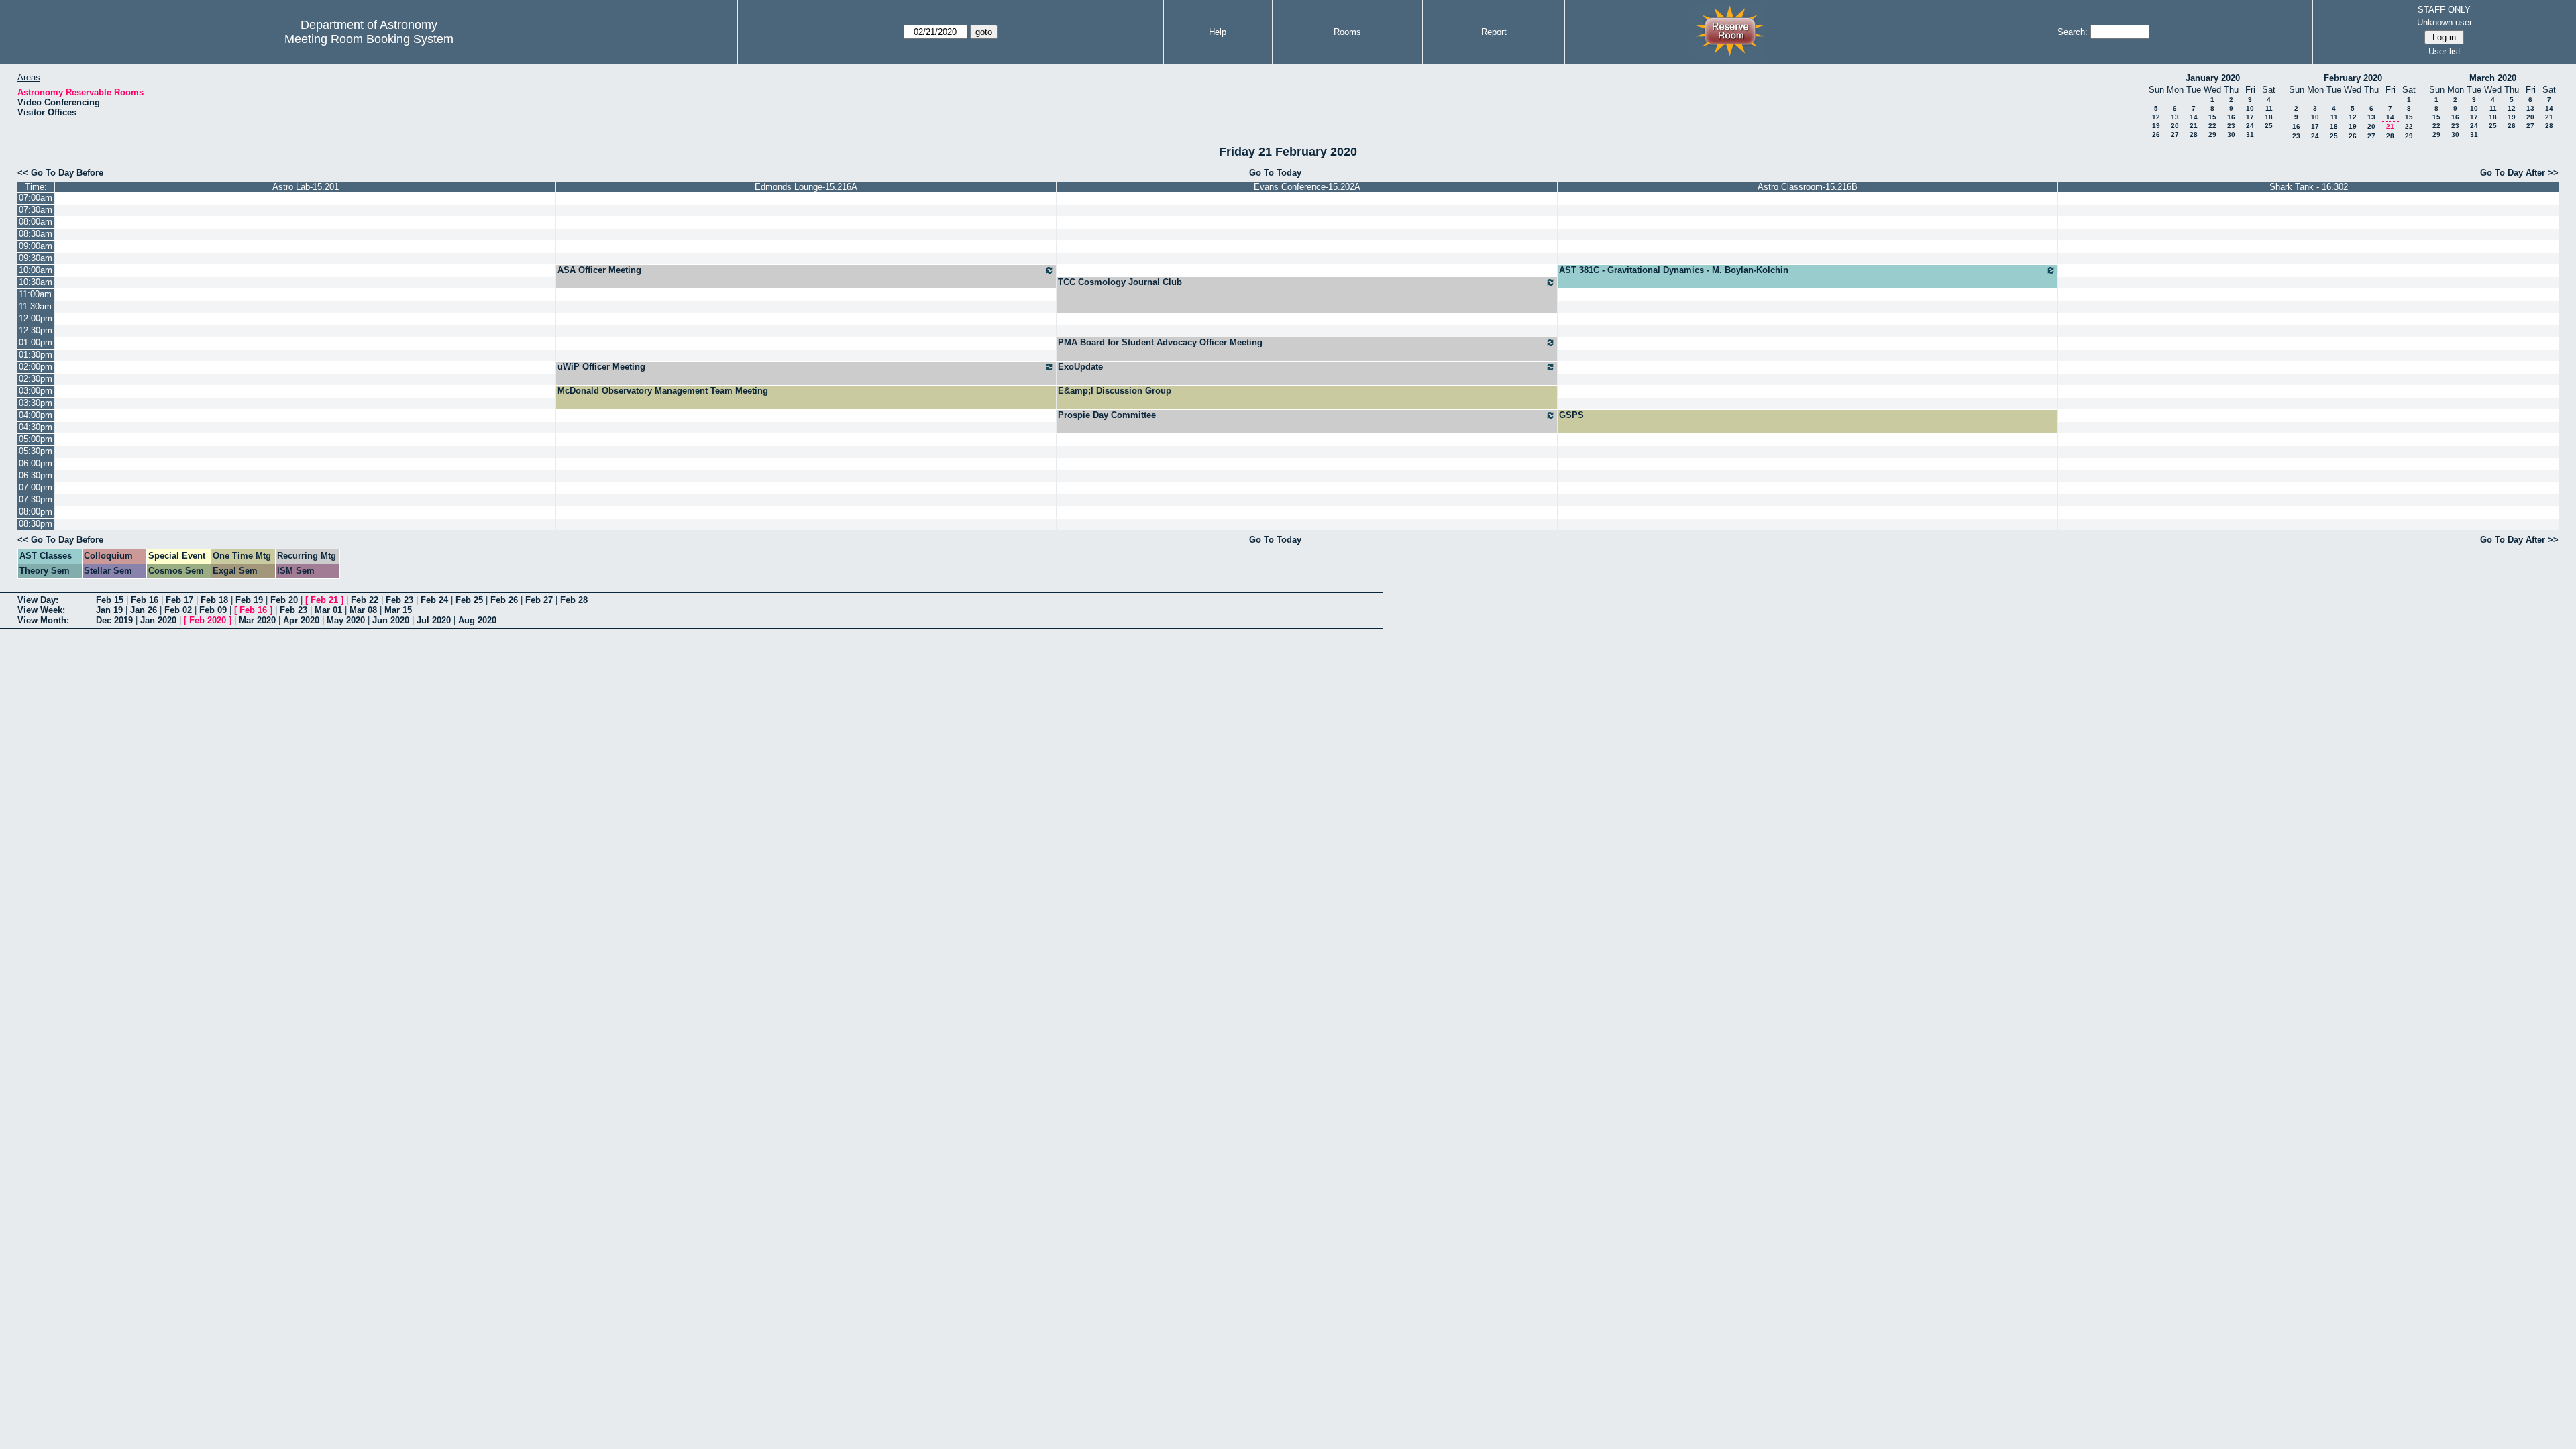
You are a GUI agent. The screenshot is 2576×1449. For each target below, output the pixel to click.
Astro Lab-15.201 (306, 187)
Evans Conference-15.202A (1307, 187)
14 (2194, 117)
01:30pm (36, 355)
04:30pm (36, 427)
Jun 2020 (391, 620)
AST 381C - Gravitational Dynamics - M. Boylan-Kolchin (1674, 270)
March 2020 (2493, 78)
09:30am (36, 258)
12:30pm (36, 330)
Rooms (1347, 32)
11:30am (35, 306)
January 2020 (2213, 78)
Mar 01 (328, 610)
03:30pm (36, 403)
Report (1494, 32)
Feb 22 (365, 600)
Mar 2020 (257, 620)
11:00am (35, 294)
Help (1218, 32)
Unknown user (2445, 22)
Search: (2073, 32)
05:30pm (36, 451)
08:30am (36, 234)
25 (2269, 126)
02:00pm (36, 367)
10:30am (36, 282)
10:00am (36, 270)
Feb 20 (284, 600)
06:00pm (36, 463)
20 (2175, 126)
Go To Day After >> (2519, 173)
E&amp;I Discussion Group (1115, 391)
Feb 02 (178, 610)
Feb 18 (214, 600)
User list (2445, 51)
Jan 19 (109, 610)
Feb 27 (539, 600)
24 (2250, 126)
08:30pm (36, 524)
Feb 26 (504, 600)
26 (2156, 135)
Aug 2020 (477, 620)
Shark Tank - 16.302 (2309, 187)
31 (2250, 135)
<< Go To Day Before (60, 173)
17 (2250, 117)
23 (2231, 126)
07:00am (36, 198)
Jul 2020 (434, 620)
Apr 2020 (301, 620)
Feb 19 (249, 600)
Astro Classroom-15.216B (1808, 187)
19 (2156, 126)
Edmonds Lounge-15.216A (806, 187)
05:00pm (36, 439)
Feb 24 (434, 600)
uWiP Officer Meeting (601, 367)
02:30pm (36, 379)
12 (2156, 117)
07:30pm (36, 499)
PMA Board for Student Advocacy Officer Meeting (1160, 342)
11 (2269, 108)
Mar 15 (398, 610)
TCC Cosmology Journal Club (1120, 282)
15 (2212, 117)
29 (2212, 135)
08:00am (36, 222)
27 (2175, 135)
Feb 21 (324, 600)
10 (2250, 108)
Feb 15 (110, 600)
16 (2231, 117)
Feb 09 (213, 610)
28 (2194, 135)
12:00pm (36, 318)
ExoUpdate (1080, 367)
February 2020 (2353, 78)
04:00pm (36, 415)
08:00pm (36, 512)
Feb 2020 (208, 620)
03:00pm (36, 391)
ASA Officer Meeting (599, 270)
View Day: (38, 600)
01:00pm (36, 342)
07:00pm (36, 487)
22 (2212, 126)
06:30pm (36, 475)
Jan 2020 (158, 620)
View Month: (43, 620)
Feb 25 (469, 600)
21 (2194, 126)
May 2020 (346, 620)
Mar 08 (363, 610)
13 (2175, 117)
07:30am (36, 210)
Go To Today (1275, 173)
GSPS (1571, 415)
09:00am (36, 246)
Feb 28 (574, 600)
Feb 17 (179, 600)
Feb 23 (399, 600)
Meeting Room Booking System (369, 39)
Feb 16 (145, 600)
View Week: (41, 610)
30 (2231, 135)
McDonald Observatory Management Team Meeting (663, 391)
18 (2269, 117)
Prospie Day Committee (1107, 415)
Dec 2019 (114, 620)
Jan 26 (144, 610)
